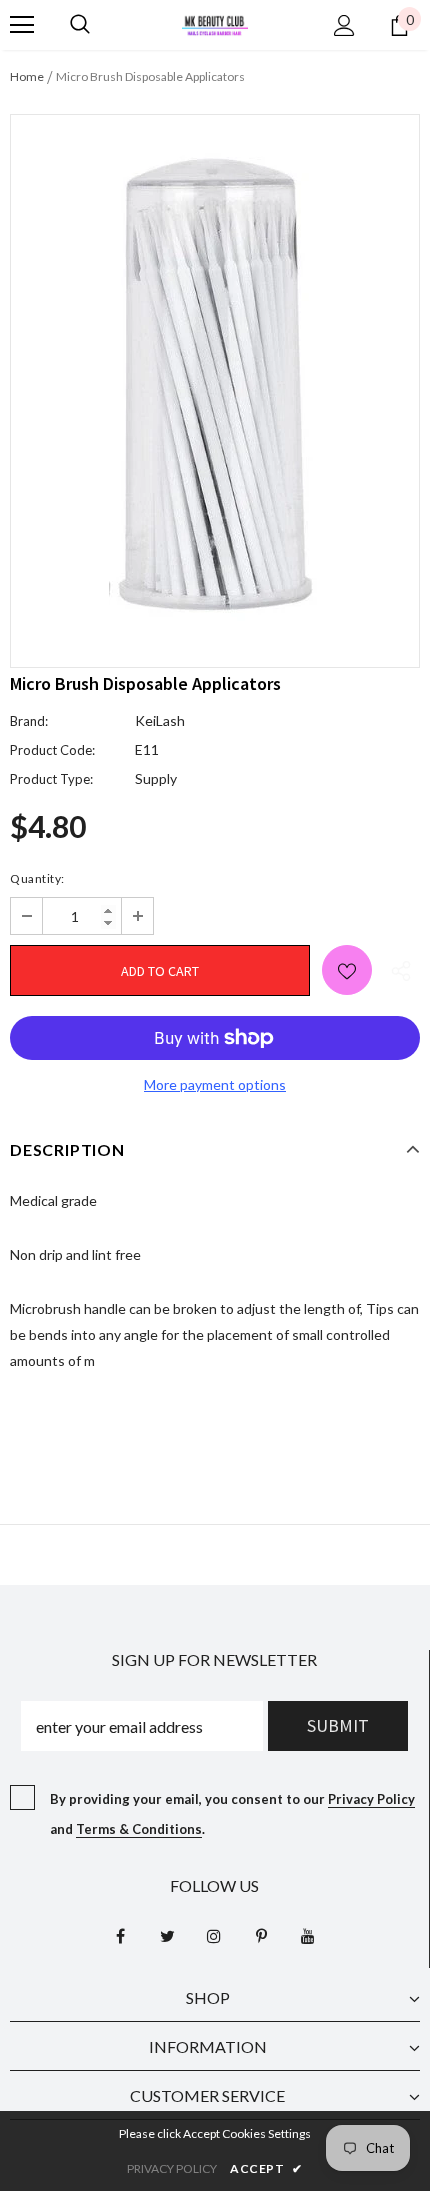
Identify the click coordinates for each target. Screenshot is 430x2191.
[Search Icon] (80, 25)
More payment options (215, 1084)
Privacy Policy (371, 1799)
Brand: (29, 721)
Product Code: (52, 750)
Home (27, 76)
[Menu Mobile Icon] (22, 25)
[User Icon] (344, 25)
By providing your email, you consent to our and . (232, 1814)
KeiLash (160, 720)
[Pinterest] (261, 1935)
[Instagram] (214, 1935)
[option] (215, 376)
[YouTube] (308, 1935)
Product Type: (51, 779)
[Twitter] (167, 1935)
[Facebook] (120, 1935)
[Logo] (215, 23)
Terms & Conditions (139, 1829)
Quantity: (37, 878)
